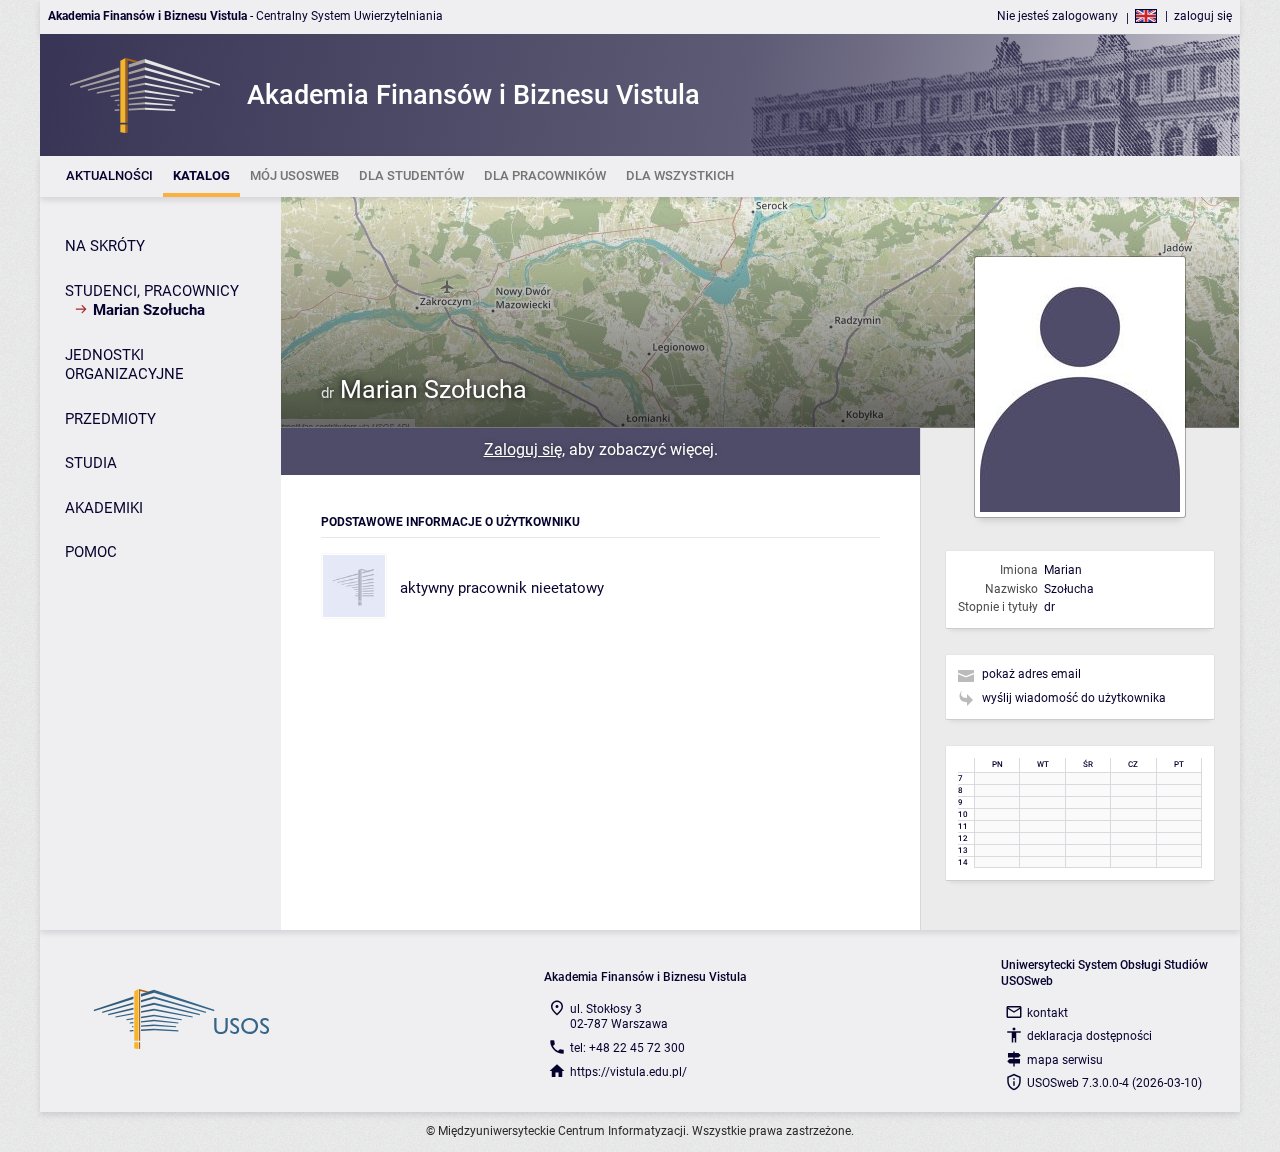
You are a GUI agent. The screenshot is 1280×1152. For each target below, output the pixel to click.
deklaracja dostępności (1089, 1036)
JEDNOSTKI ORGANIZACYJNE (124, 365)
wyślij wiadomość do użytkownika (1074, 698)
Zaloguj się (523, 449)
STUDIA (91, 463)
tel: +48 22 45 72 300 (627, 1048)
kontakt (1047, 1013)
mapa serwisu (1065, 1060)
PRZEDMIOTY (110, 419)
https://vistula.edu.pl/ (628, 1072)
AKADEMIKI (104, 508)
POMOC (91, 552)
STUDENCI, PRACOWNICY (152, 291)
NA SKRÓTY (105, 246)
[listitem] (109, 176)
